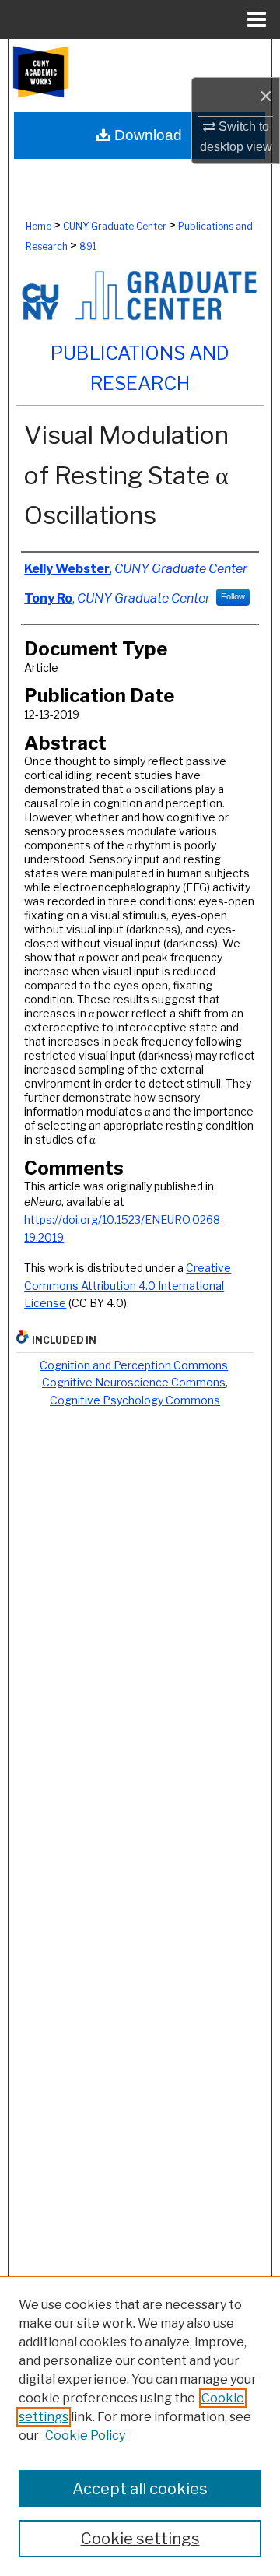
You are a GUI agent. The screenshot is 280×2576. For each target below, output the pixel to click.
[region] (140, 2426)
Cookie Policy (85, 2435)
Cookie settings (140, 2539)
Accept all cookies (140, 2489)
